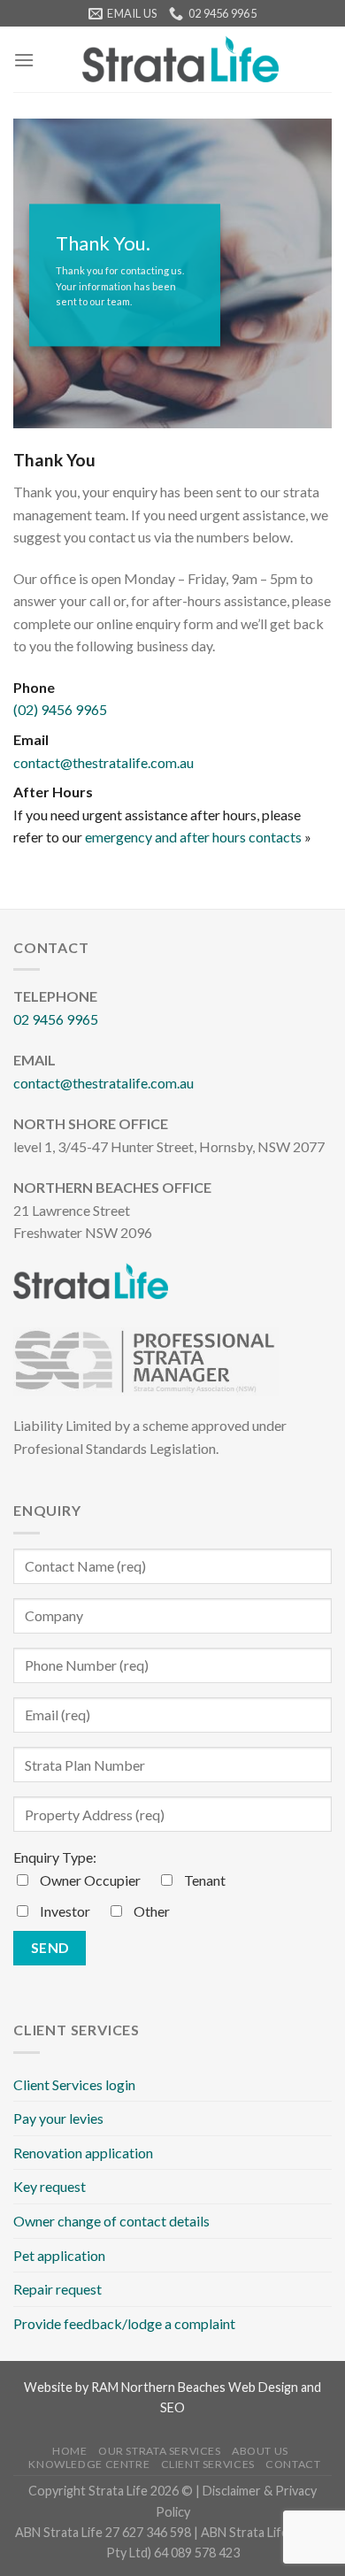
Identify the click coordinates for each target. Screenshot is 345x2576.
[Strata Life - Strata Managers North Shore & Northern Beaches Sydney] (180, 59)
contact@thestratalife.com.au (103, 762)
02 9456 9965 (56, 1019)
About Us (260, 2451)
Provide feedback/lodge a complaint (124, 2323)
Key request (50, 2186)
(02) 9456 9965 (60, 709)
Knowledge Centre (89, 2464)
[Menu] (24, 60)
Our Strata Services (160, 2451)
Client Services (208, 2464)
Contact (293, 2464)
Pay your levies (58, 2118)
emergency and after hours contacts (193, 837)
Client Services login (74, 2084)
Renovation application (83, 2153)
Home (69, 2451)
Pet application (59, 2255)
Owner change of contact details (111, 2221)
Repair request (57, 2289)
